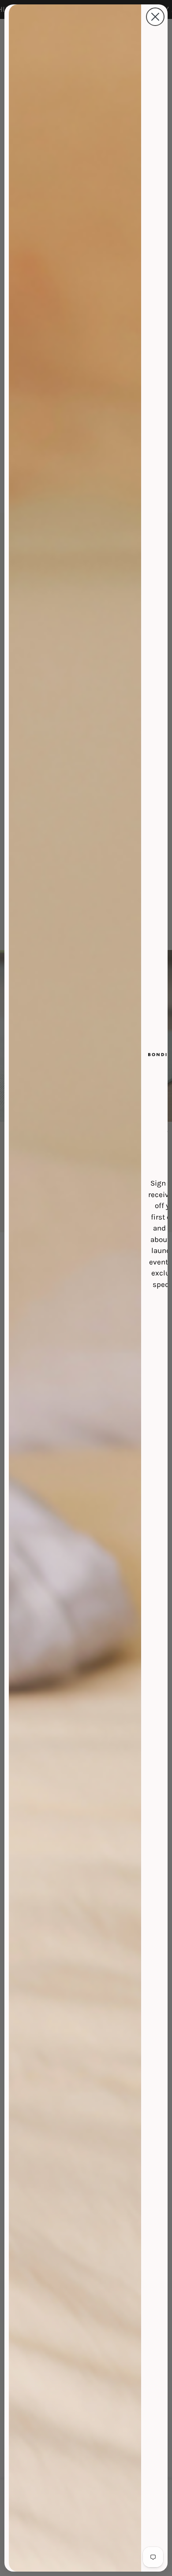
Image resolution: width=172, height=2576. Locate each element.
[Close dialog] (155, 17)
